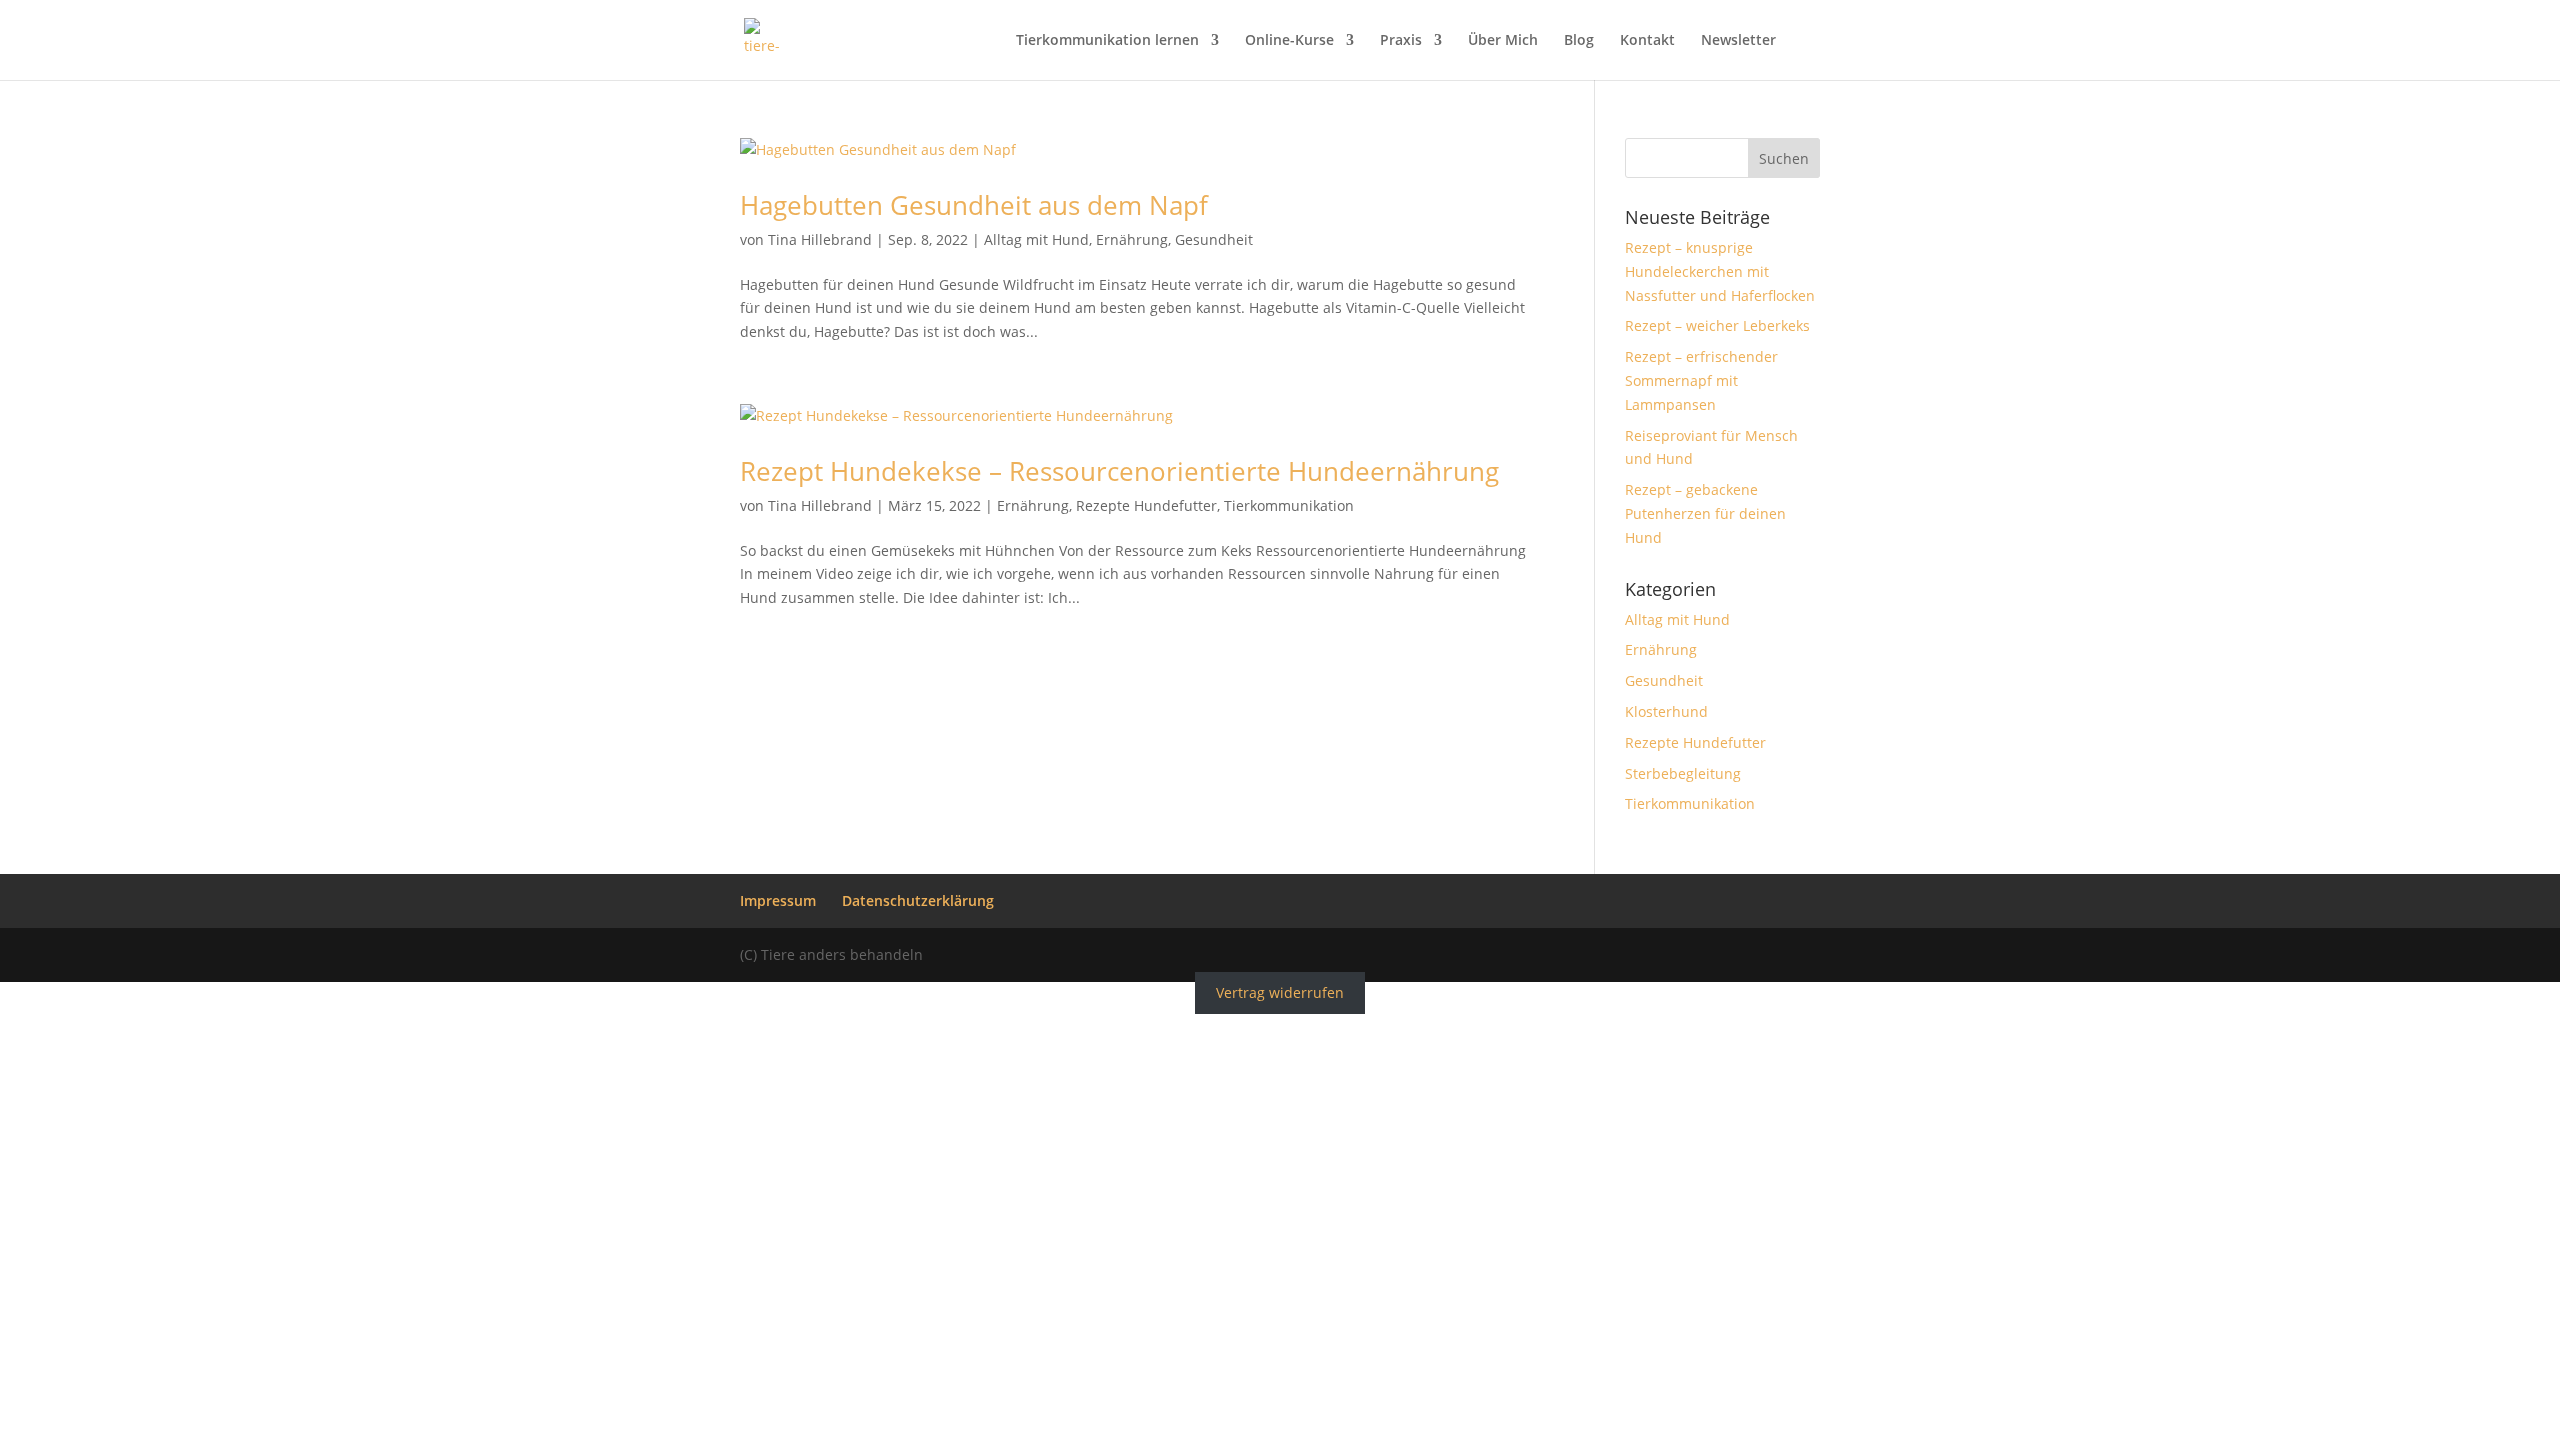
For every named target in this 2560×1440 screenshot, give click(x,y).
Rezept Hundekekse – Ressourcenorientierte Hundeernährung (1119, 471)
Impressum (778, 900)
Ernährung (1132, 239)
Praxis (1401, 41)
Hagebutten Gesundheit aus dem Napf (974, 205)
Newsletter (1738, 41)
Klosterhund (1666, 711)
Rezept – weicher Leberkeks (1717, 325)
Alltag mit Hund (1036, 239)
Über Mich (1503, 41)
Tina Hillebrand (820, 239)
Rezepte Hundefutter (1146, 505)
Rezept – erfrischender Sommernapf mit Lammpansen (1701, 380)
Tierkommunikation (1289, 505)
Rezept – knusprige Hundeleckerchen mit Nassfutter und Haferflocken (1720, 271)
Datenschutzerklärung (918, 900)
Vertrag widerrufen (1280, 993)
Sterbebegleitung (1683, 773)
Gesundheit (1214, 239)
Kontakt (1647, 41)
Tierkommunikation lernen (1107, 41)
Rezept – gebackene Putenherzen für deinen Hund (1705, 513)
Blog (1579, 41)
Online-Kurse (1289, 41)
